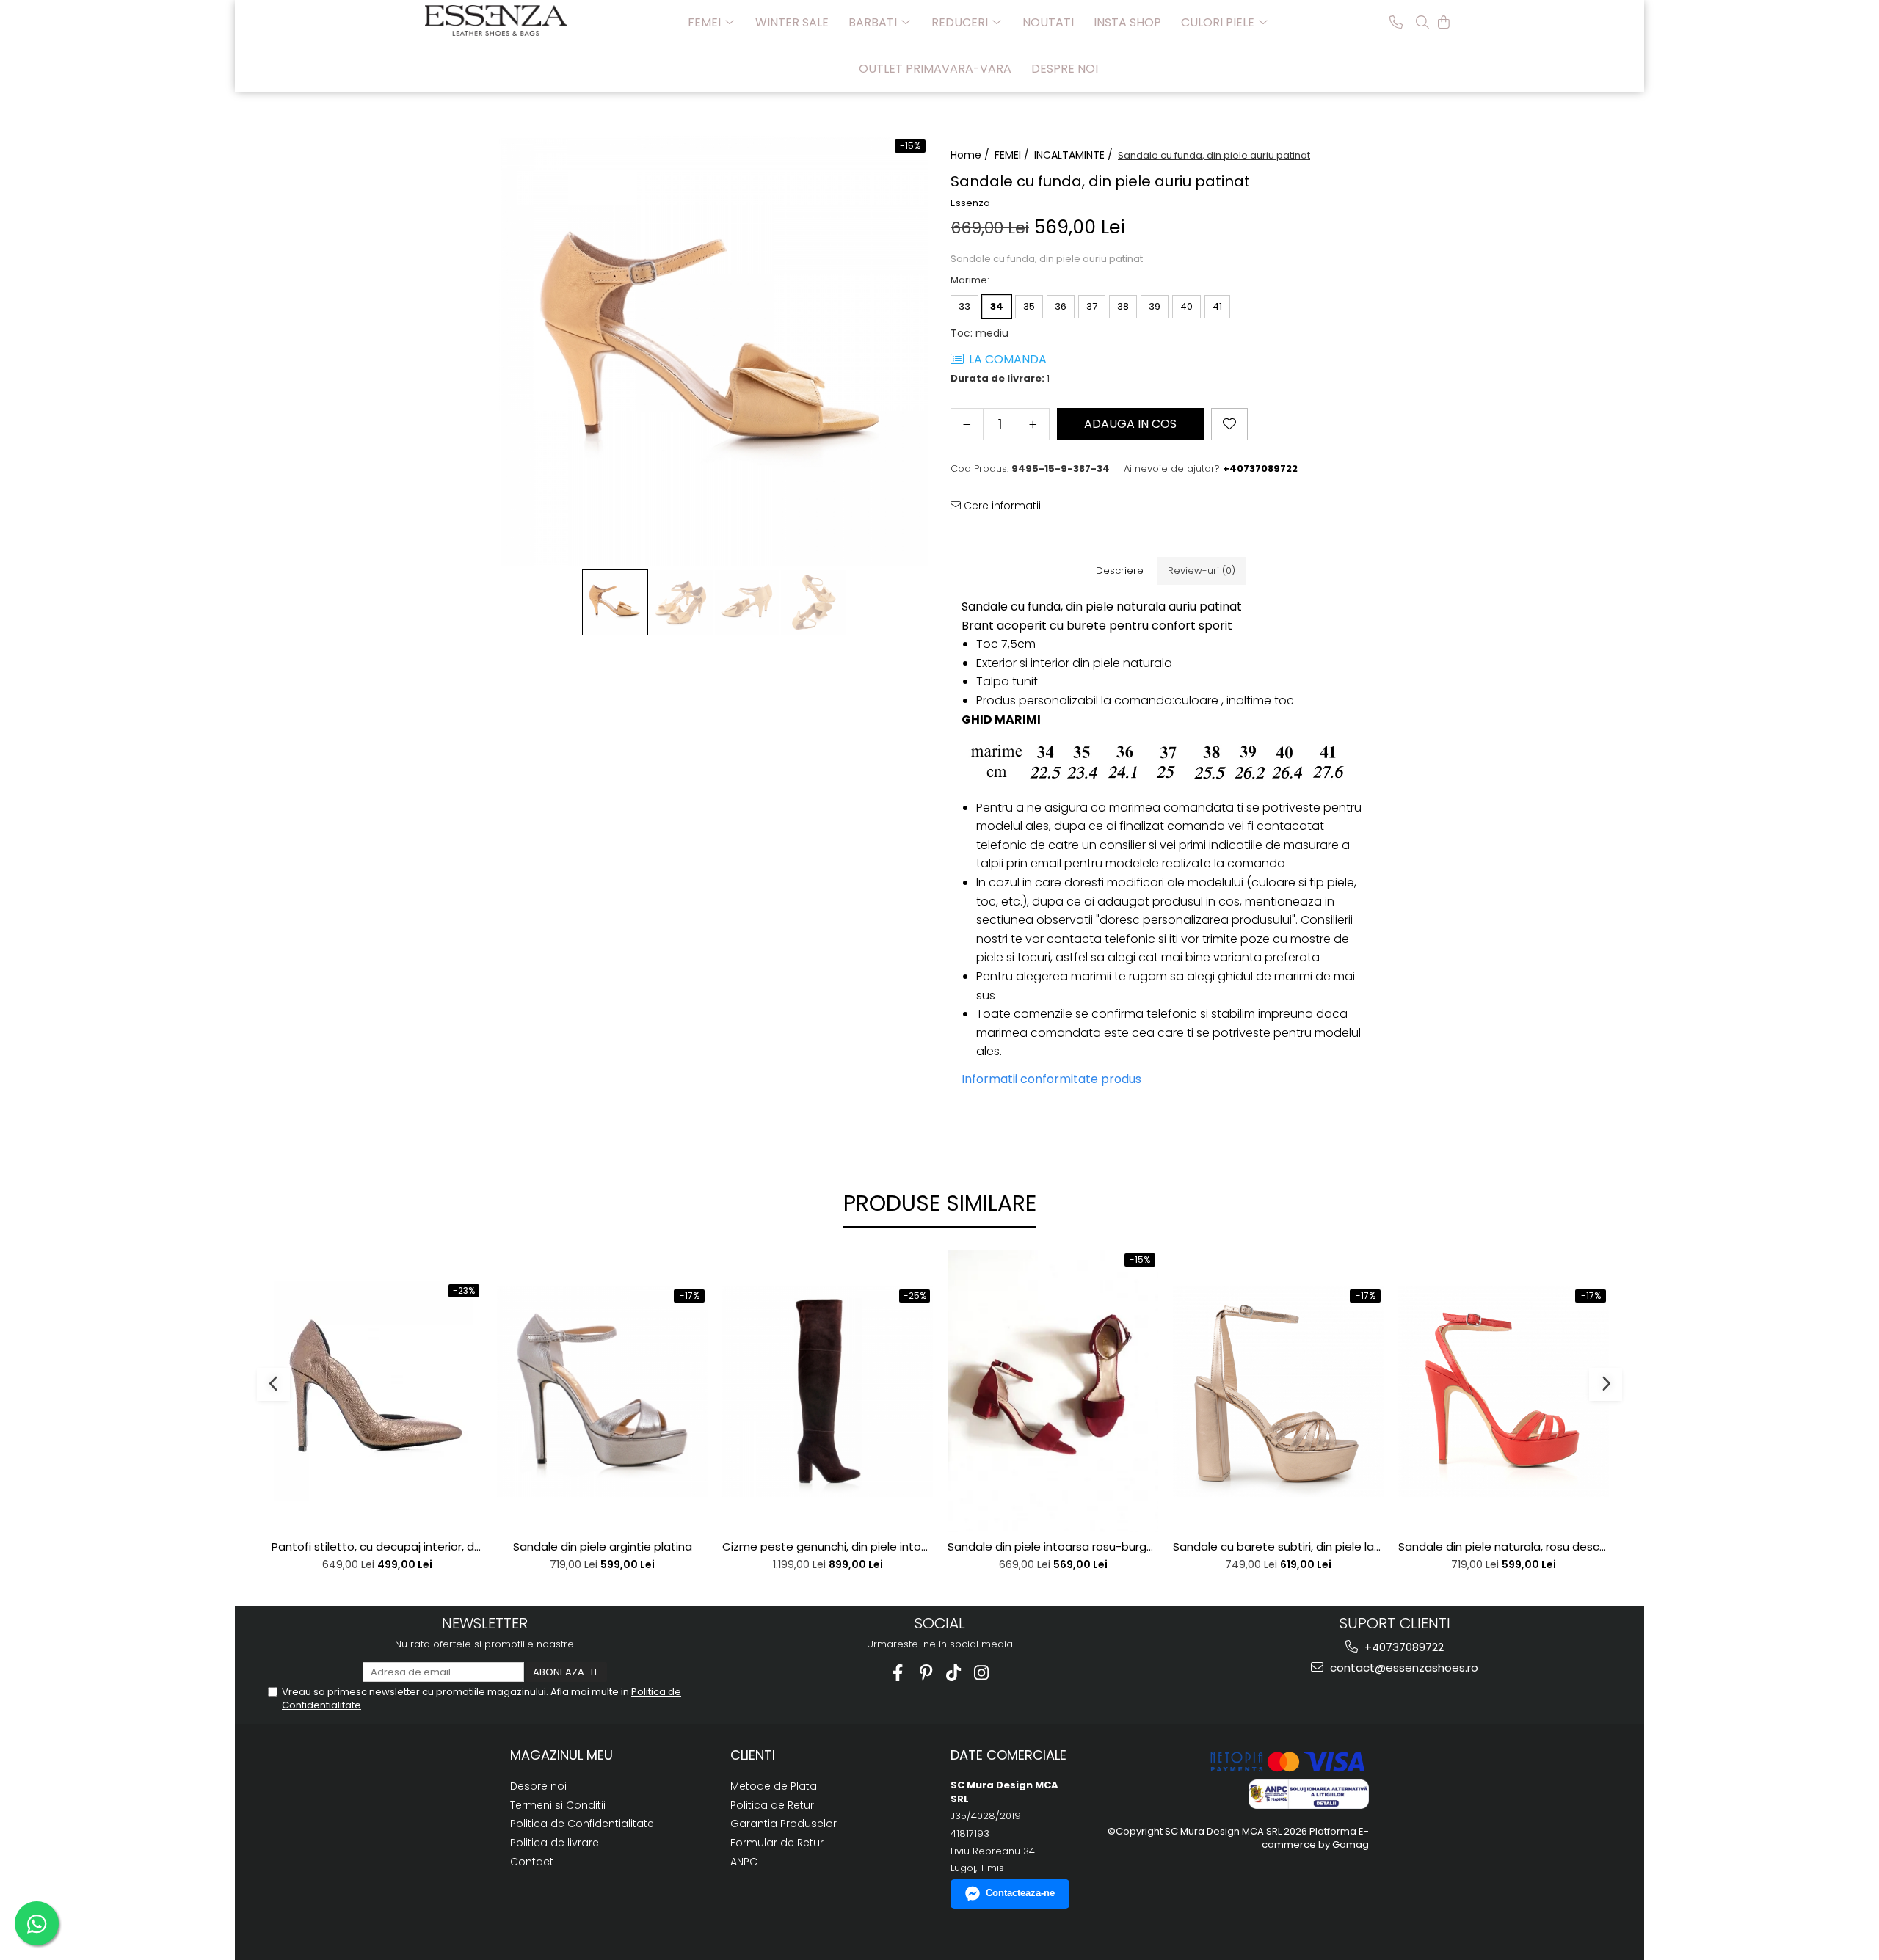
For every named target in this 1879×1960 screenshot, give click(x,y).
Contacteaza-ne (1020, 1893)
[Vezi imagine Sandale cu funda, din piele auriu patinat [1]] (681, 602)
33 (964, 306)
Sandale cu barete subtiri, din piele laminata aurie (1278, 1547)
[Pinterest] (926, 1673)
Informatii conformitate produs (1051, 1079)
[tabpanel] (714, 351)
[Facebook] (898, 1673)
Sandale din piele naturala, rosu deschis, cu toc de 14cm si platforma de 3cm (1504, 1547)
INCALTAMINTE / (1075, 155)
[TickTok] (954, 1673)
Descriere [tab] (1120, 571)
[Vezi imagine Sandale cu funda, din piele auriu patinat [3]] (813, 602)
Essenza (970, 203)
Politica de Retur (772, 1805)
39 (1155, 306)
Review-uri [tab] (1202, 571)
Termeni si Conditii (558, 1805)
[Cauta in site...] (1422, 22)
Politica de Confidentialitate (582, 1824)
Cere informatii (1001, 506)
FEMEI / (1013, 155)
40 (1186, 306)
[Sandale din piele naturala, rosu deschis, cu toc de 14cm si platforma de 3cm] (1504, 1392)
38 (1123, 306)
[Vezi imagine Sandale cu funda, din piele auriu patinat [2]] (747, 602)
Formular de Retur (777, 1843)
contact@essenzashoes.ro (1403, 1668)
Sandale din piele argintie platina (603, 1547)
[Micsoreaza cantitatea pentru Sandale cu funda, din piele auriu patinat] (967, 424)
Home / (971, 155)
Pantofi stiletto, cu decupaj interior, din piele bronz (377, 1547)
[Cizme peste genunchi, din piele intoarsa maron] (828, 1392)
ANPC (744, 1862)
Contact (532, 1862)
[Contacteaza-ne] (1396, 22)
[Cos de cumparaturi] (1444, 22)
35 (1029, 306)
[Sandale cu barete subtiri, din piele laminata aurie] (1278, 1392)
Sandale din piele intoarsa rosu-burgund (1053, 1547)
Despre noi (1065, 69)
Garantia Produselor (784, 1824)
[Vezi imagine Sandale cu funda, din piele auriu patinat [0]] (615, 602)
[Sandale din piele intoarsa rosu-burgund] (1053, 1391)
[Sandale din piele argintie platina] (602, 1392)
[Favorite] (1229, 424)
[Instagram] (982, 1673)
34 (997, 306)
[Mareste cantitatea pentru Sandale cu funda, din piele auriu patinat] (1033, 424)
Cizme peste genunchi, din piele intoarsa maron (828, 1547)
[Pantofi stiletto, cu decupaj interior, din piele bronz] (377, 1391)
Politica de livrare (555, 1843)
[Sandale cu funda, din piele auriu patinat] (714, 351)
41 (1217, 306)
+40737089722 (1403, 1647)
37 (1092, 306)
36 (1061, 306)
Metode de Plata (774, 1786)
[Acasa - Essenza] (498, 21)
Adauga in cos (1130, 424)
